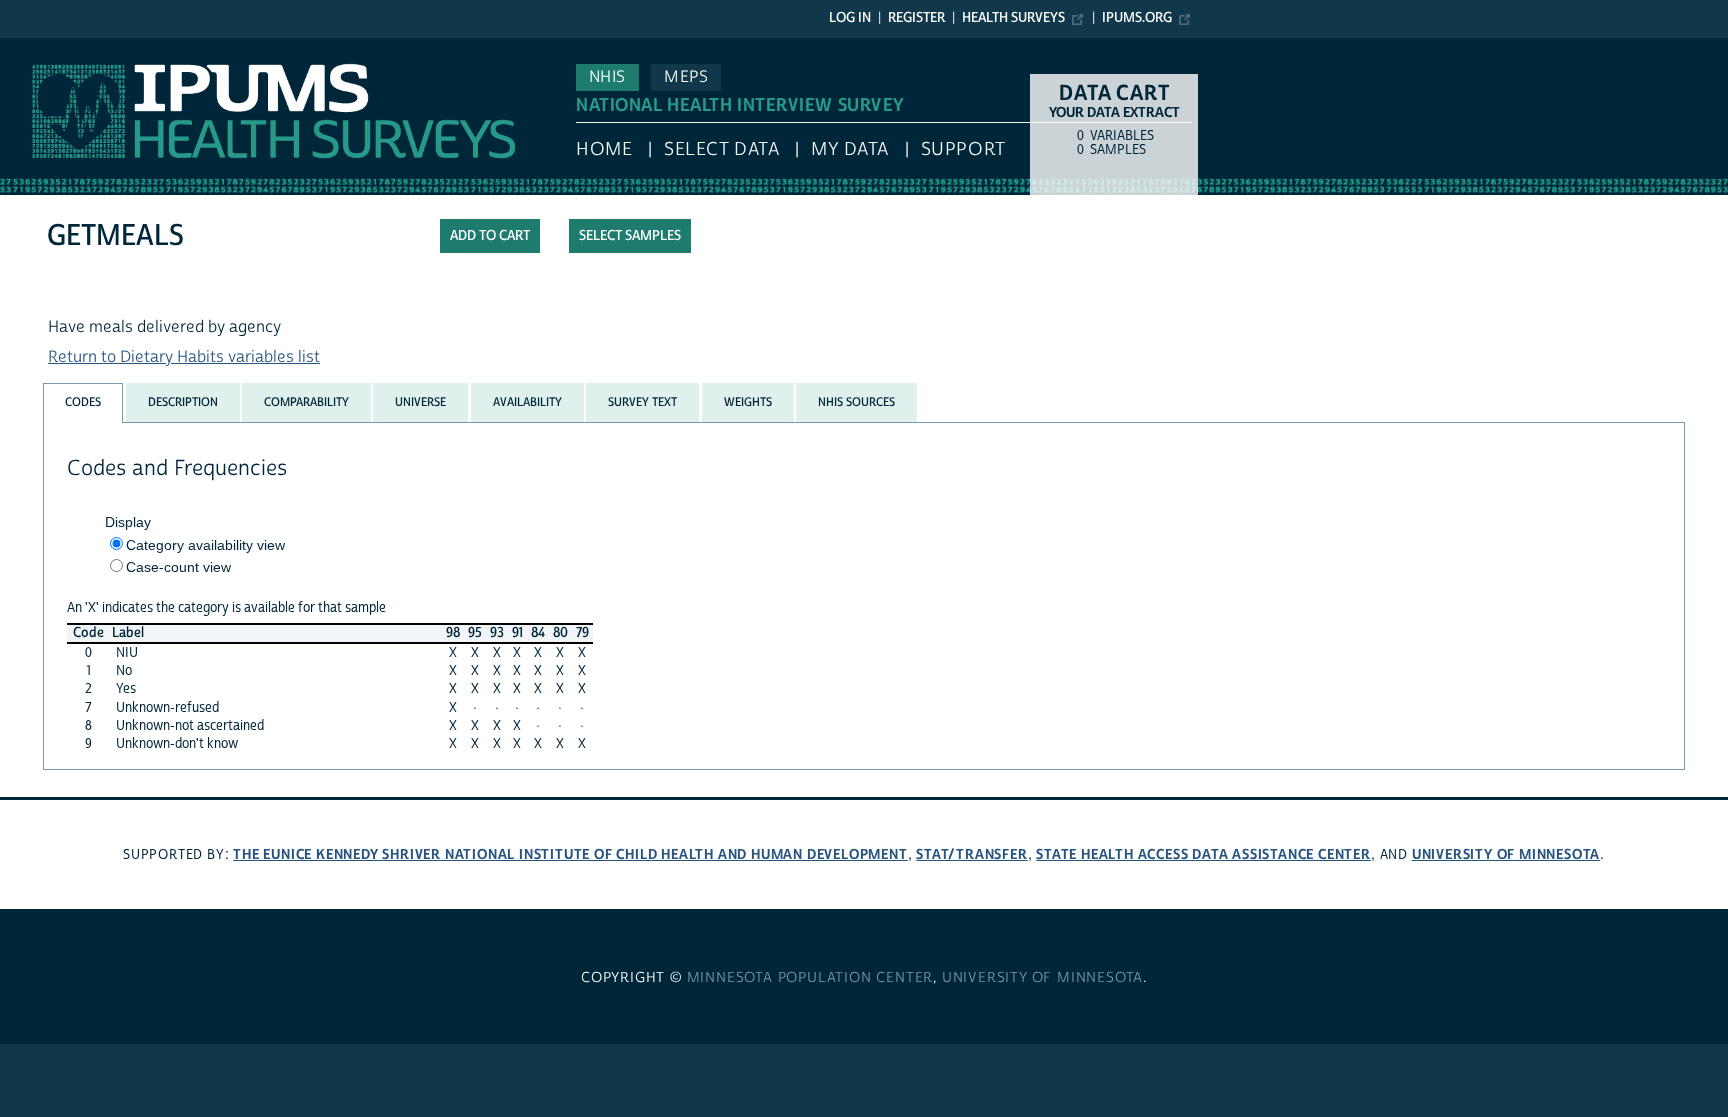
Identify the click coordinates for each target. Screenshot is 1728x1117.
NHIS (607, 77)
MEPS (686, 77)
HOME (604, 149)
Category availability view (205, 545)
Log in (850, 18)
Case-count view (178, 567)
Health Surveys (1013, 18)
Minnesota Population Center (810, 978)
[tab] (83, 402)
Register (916, 18)
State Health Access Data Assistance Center (1203, 854)
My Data (850, 149)
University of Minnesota (1506, 854)
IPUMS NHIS (43, 48)
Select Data (721, 149)
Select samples (630, 236)
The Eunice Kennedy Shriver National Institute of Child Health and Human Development (570, 854)
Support (963, 149)
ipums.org (1137, 18)
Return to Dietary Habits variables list (184, 357)
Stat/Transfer (971, 854)
